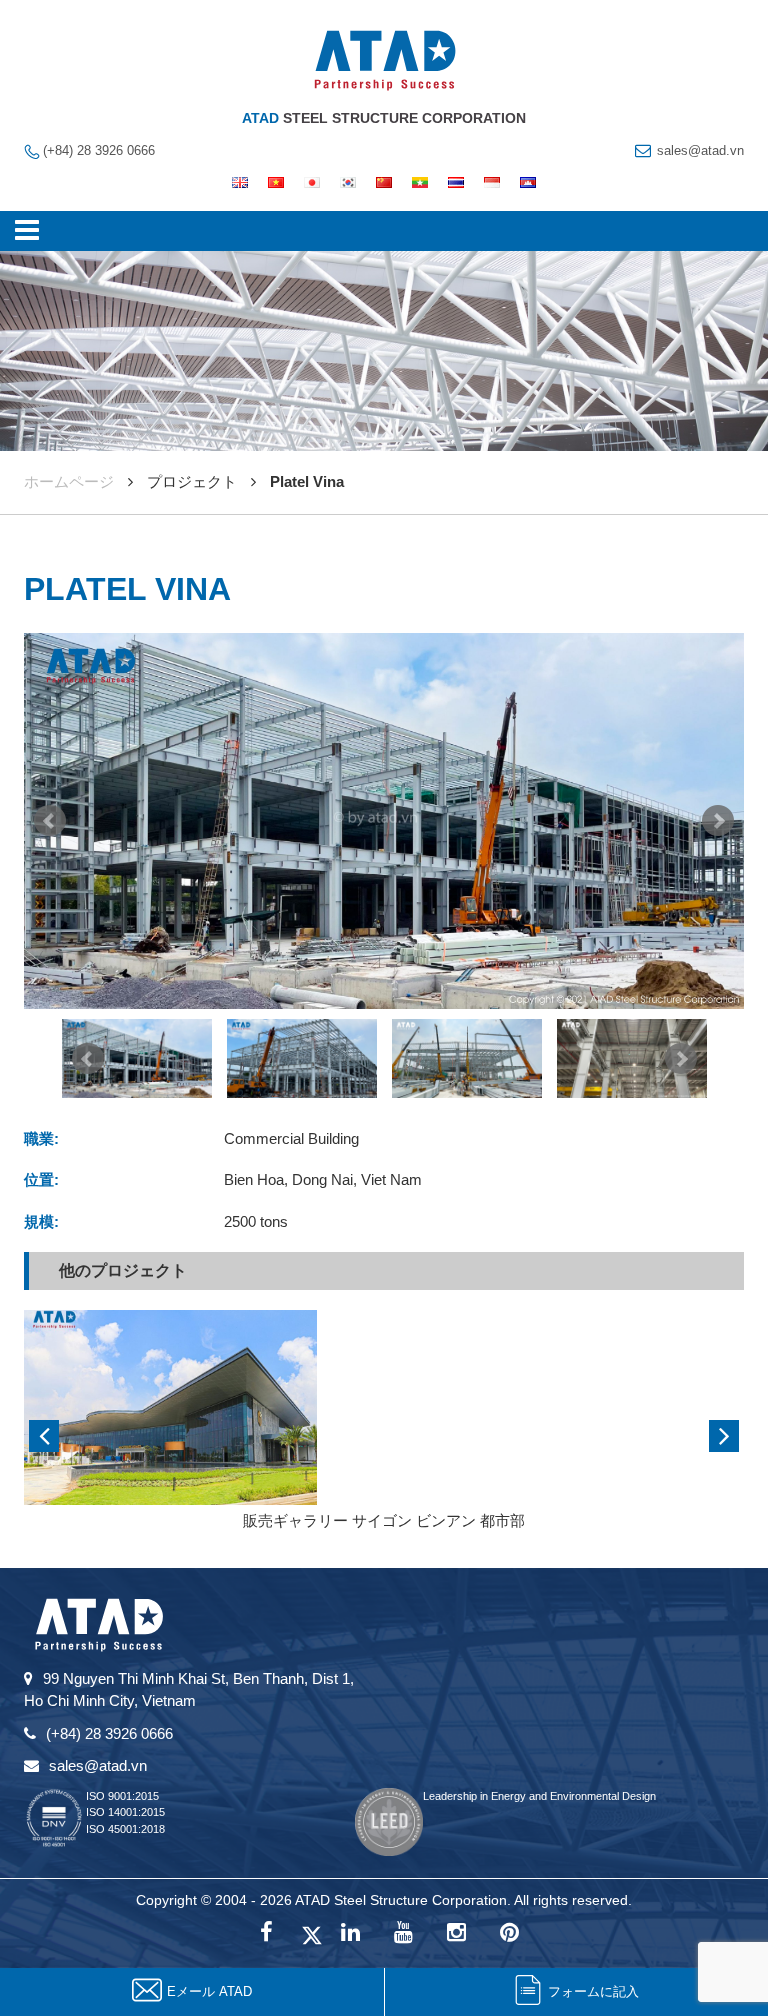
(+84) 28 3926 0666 (99, 150)
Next (718, 821)
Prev (50, 821)
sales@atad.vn (700, 150)
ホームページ (69, 481)
